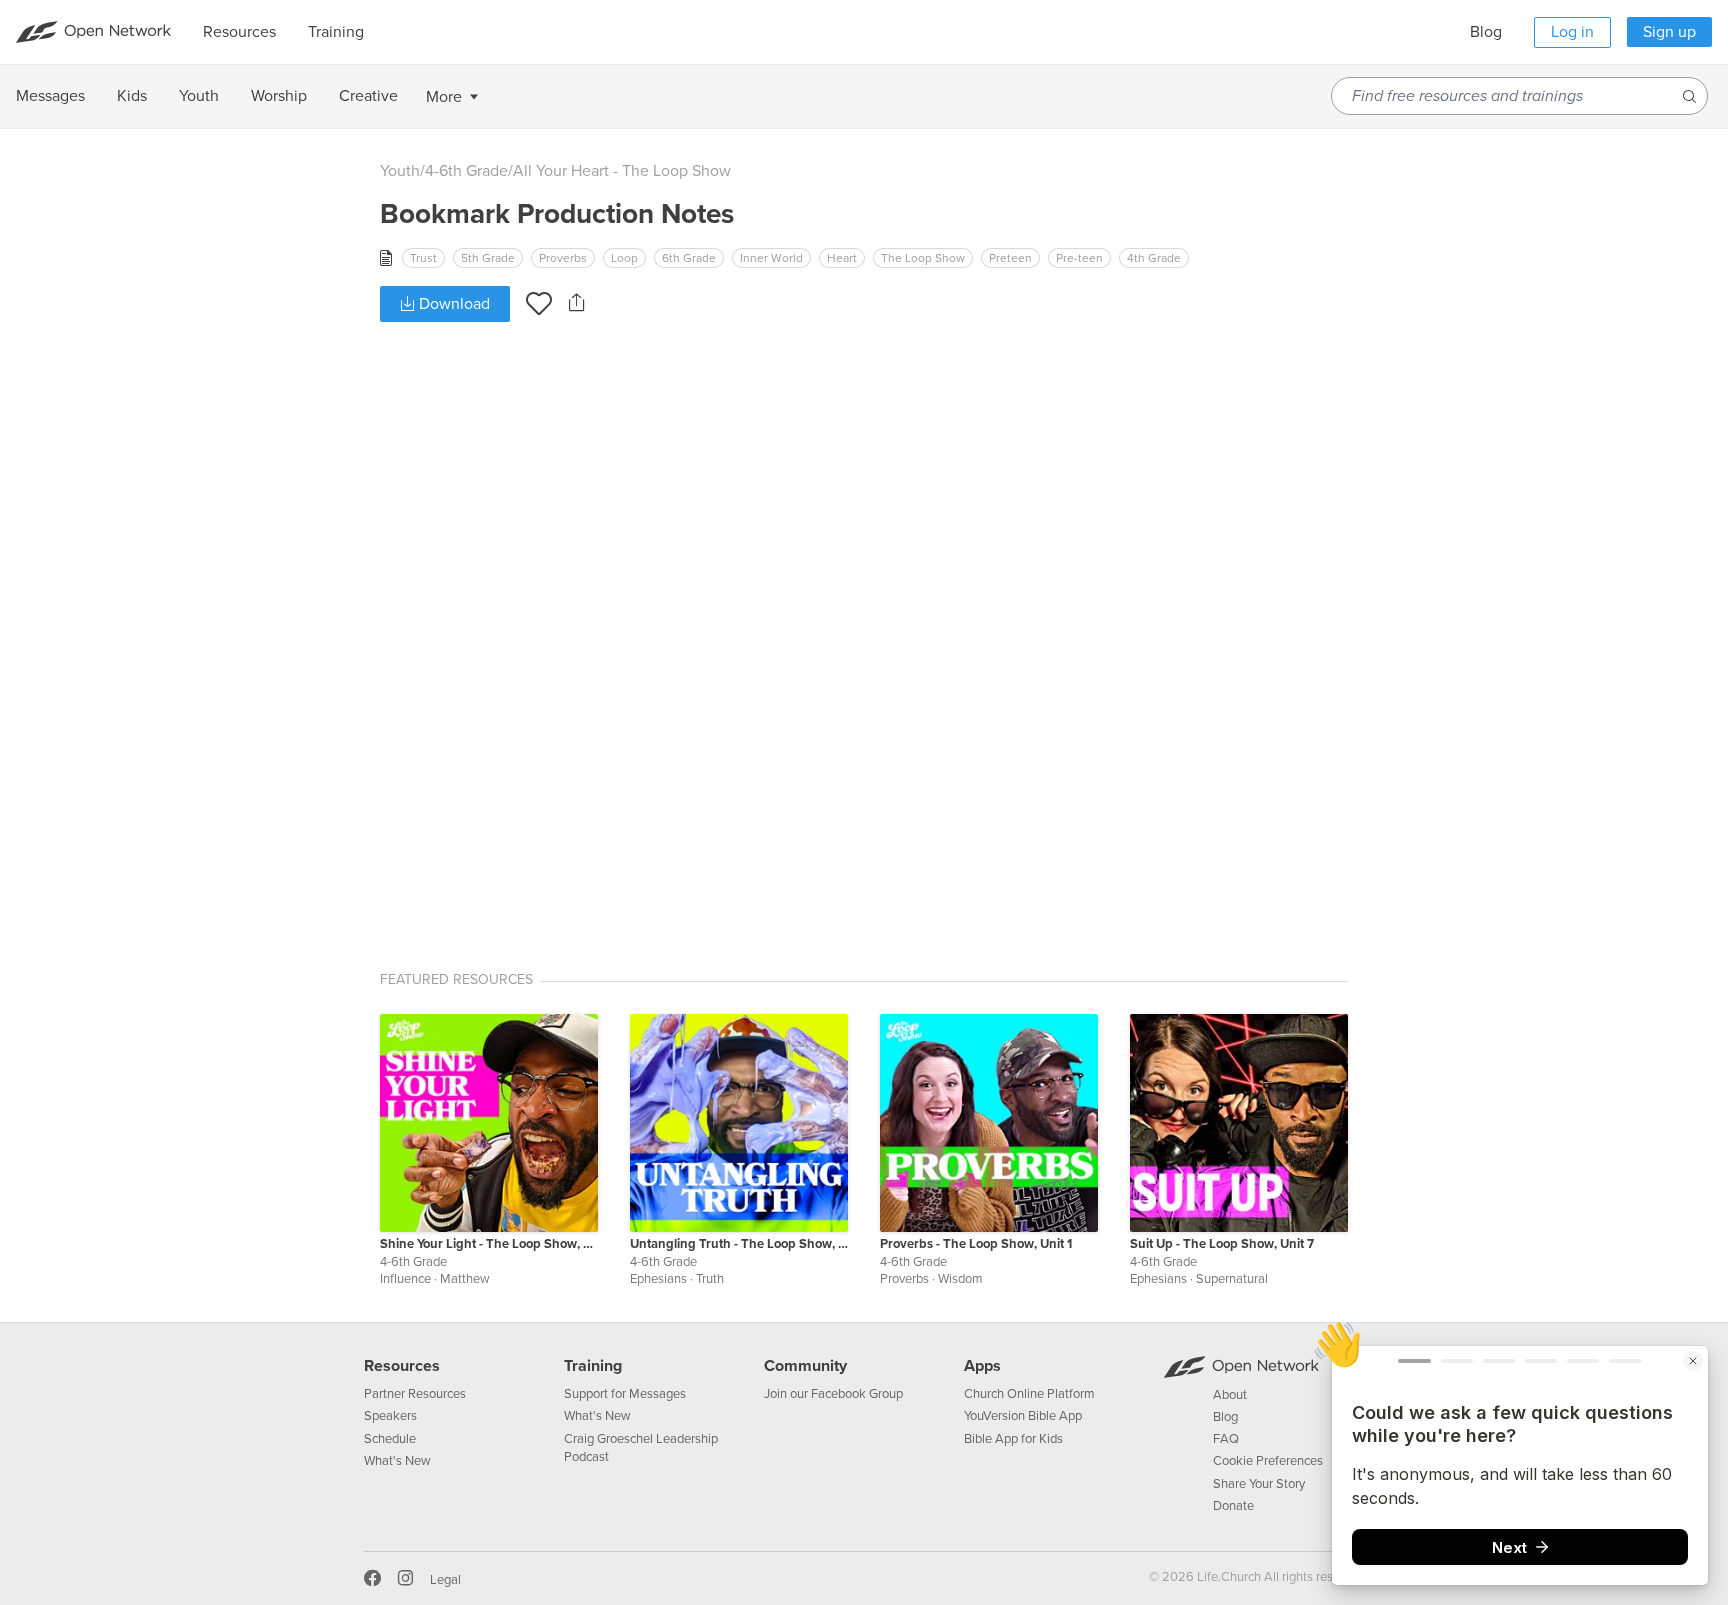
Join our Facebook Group (833, 1394)
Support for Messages (625, 1394)
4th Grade (1154, 258)
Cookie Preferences (1268, 1461)
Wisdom (960, 1279)
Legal (445, 1580)
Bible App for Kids (1013, 1439)
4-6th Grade (466, 171)
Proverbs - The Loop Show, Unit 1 (976, 1244)
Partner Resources (415, 1394)
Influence (405, 1279)
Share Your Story (1259, 1484)
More (444, 97)
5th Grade (488, 258)
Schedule (390, 1439)
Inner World (771, 258)
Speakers (390, 1416)
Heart (842, 258)
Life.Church (1227, 1577)
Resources (402, 1366)
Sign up (1669, 32)
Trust (423, 258)
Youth (400, 171)
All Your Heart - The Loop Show (622, 171)
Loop (624, 258)
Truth (710, 1279)
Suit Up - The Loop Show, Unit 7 (1222, 1244)
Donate (1233, 1506)
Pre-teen (1079, 258)
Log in (1572, 32)
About (1230, 1395)
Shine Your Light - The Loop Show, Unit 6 (489, 1244)
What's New (397, 1461)
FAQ (1226, 1439)
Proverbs (563, 258)
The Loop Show (923, 258)
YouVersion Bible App (1023, 1416)
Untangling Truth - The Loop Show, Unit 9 (739, 1244)
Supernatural (1232, 1279)
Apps (982, 1366)
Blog (1486, 32)
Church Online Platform (1029, 1394)
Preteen (1010, 258)
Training (593, 1366)
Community (805, 1366)
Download (452, 304)
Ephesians (658, 1279)
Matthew (465, 1279)
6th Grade (689, 258)
